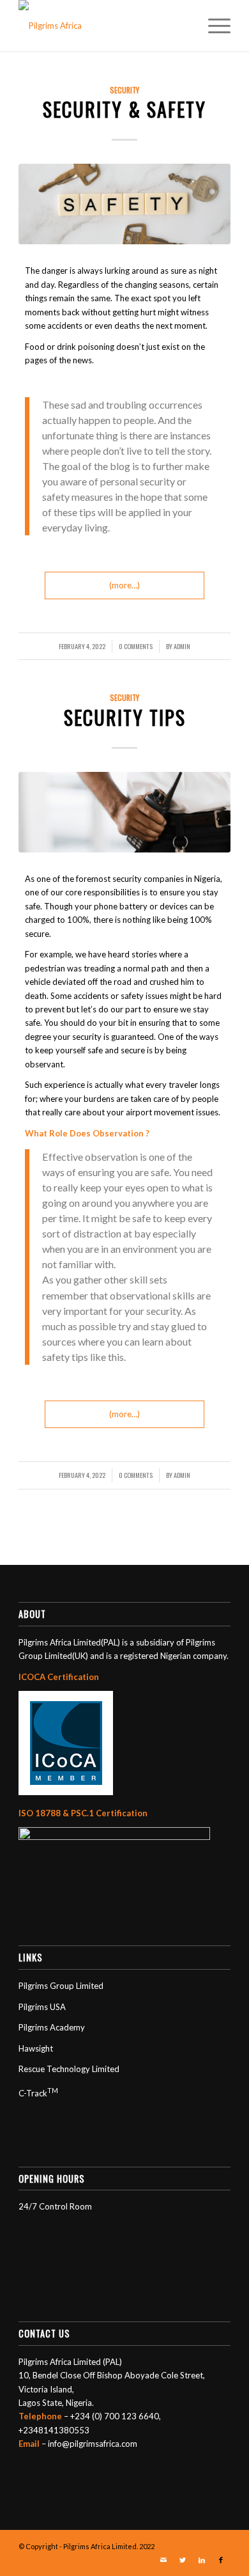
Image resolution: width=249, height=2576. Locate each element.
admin (182, 646)
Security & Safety (124, 109)
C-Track (38, 2093)
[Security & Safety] (124, 204)
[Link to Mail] (163, 2560)
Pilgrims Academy (52, 2027)
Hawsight (36, 2048)
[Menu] (213, 26)
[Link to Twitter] (183, 2560)
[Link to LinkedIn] (202, 2560)
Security (124, 90)
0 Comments (136, 646)
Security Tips (125, 717)
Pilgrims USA (42, 2007)
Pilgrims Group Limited (61, 1986)
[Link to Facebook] (221, 2560)
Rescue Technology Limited (69, 2069)
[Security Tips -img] (124, 812)
